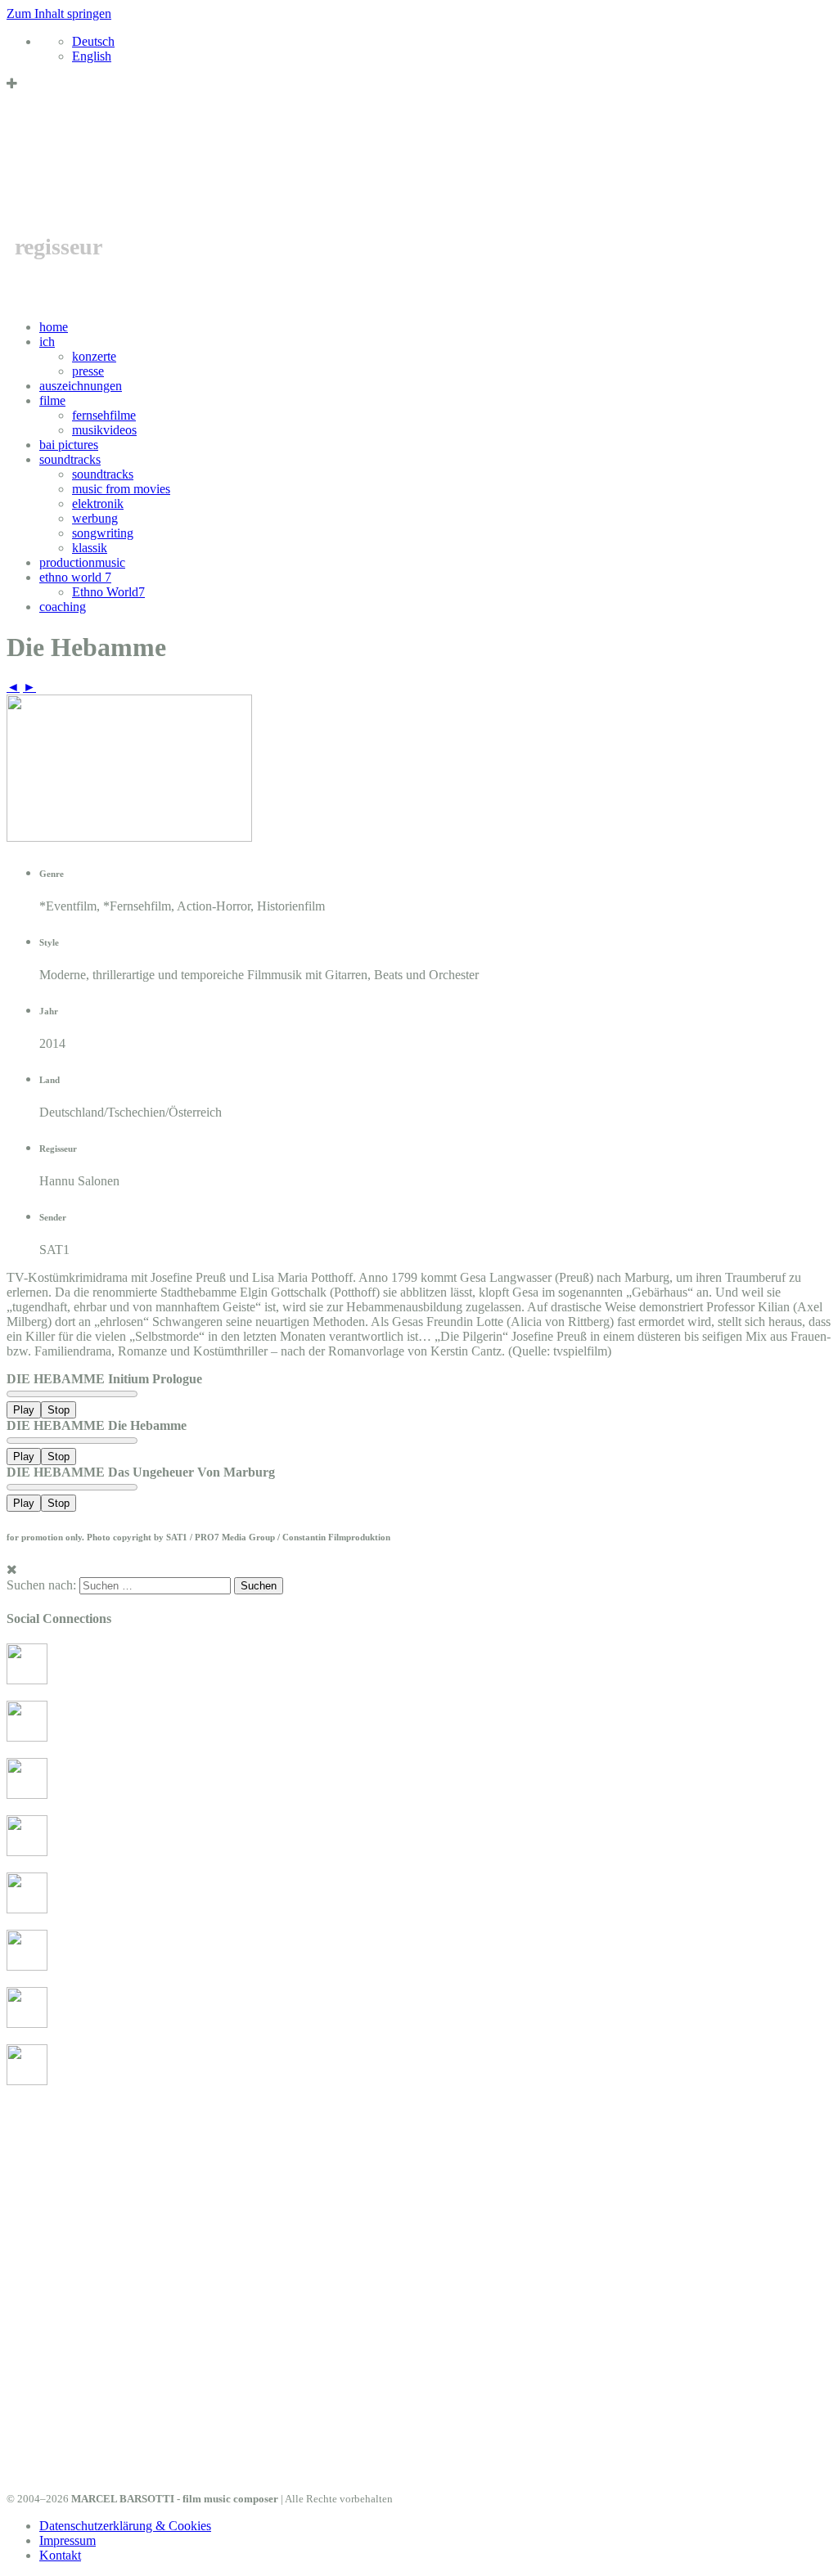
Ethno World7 (108, 592)
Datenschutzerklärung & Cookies (125, 2526)
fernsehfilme (104, 415)
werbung (95, 518)
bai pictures (69, 445)
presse (88, 371)
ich (47, 342)
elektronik (98, 504)
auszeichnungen (81, 386)
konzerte (94, 356)
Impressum (68, 2540)
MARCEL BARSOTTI (264, 171)
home (54, 327)
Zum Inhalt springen (59, 13)
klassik (90, 548)
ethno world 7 (75, 577)
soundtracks (70, 459)
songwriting (103, 533)
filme (52, 400)
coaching (63, 607)
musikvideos (104, 430)
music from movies (121, 489)
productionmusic (82, 562)
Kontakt (60, 2555)
